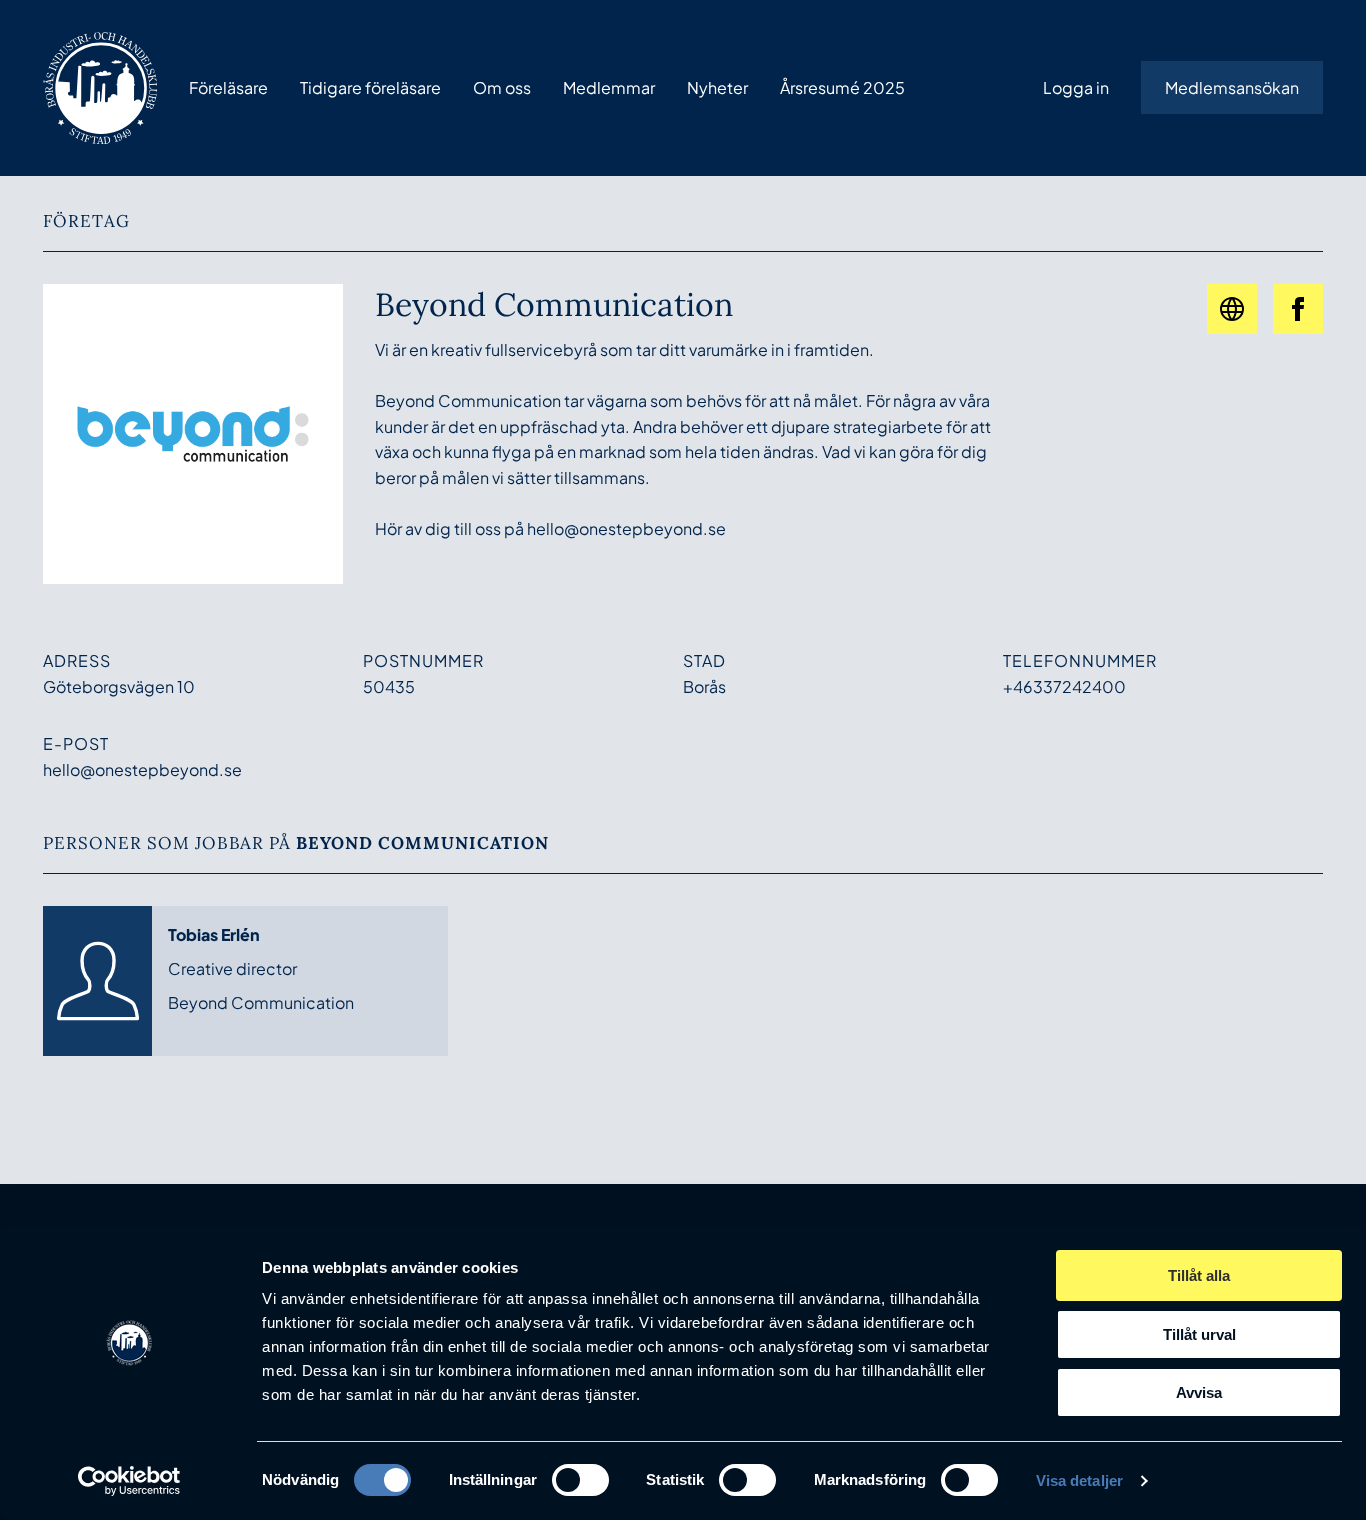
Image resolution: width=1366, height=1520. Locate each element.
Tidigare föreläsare (370, 87)
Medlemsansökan (1232, 87)
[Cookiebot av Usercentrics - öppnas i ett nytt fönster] (129, 1481)
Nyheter (717, 87)
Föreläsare (228, 87)
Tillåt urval (1199, 1334)
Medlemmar (609, 87)
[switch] (580, 1480)
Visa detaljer (1079, 1480)
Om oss (502, 87)
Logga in (1076, 87)
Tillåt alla (1199, 1275)
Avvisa (1199, 1392)
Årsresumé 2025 (842, 87)
